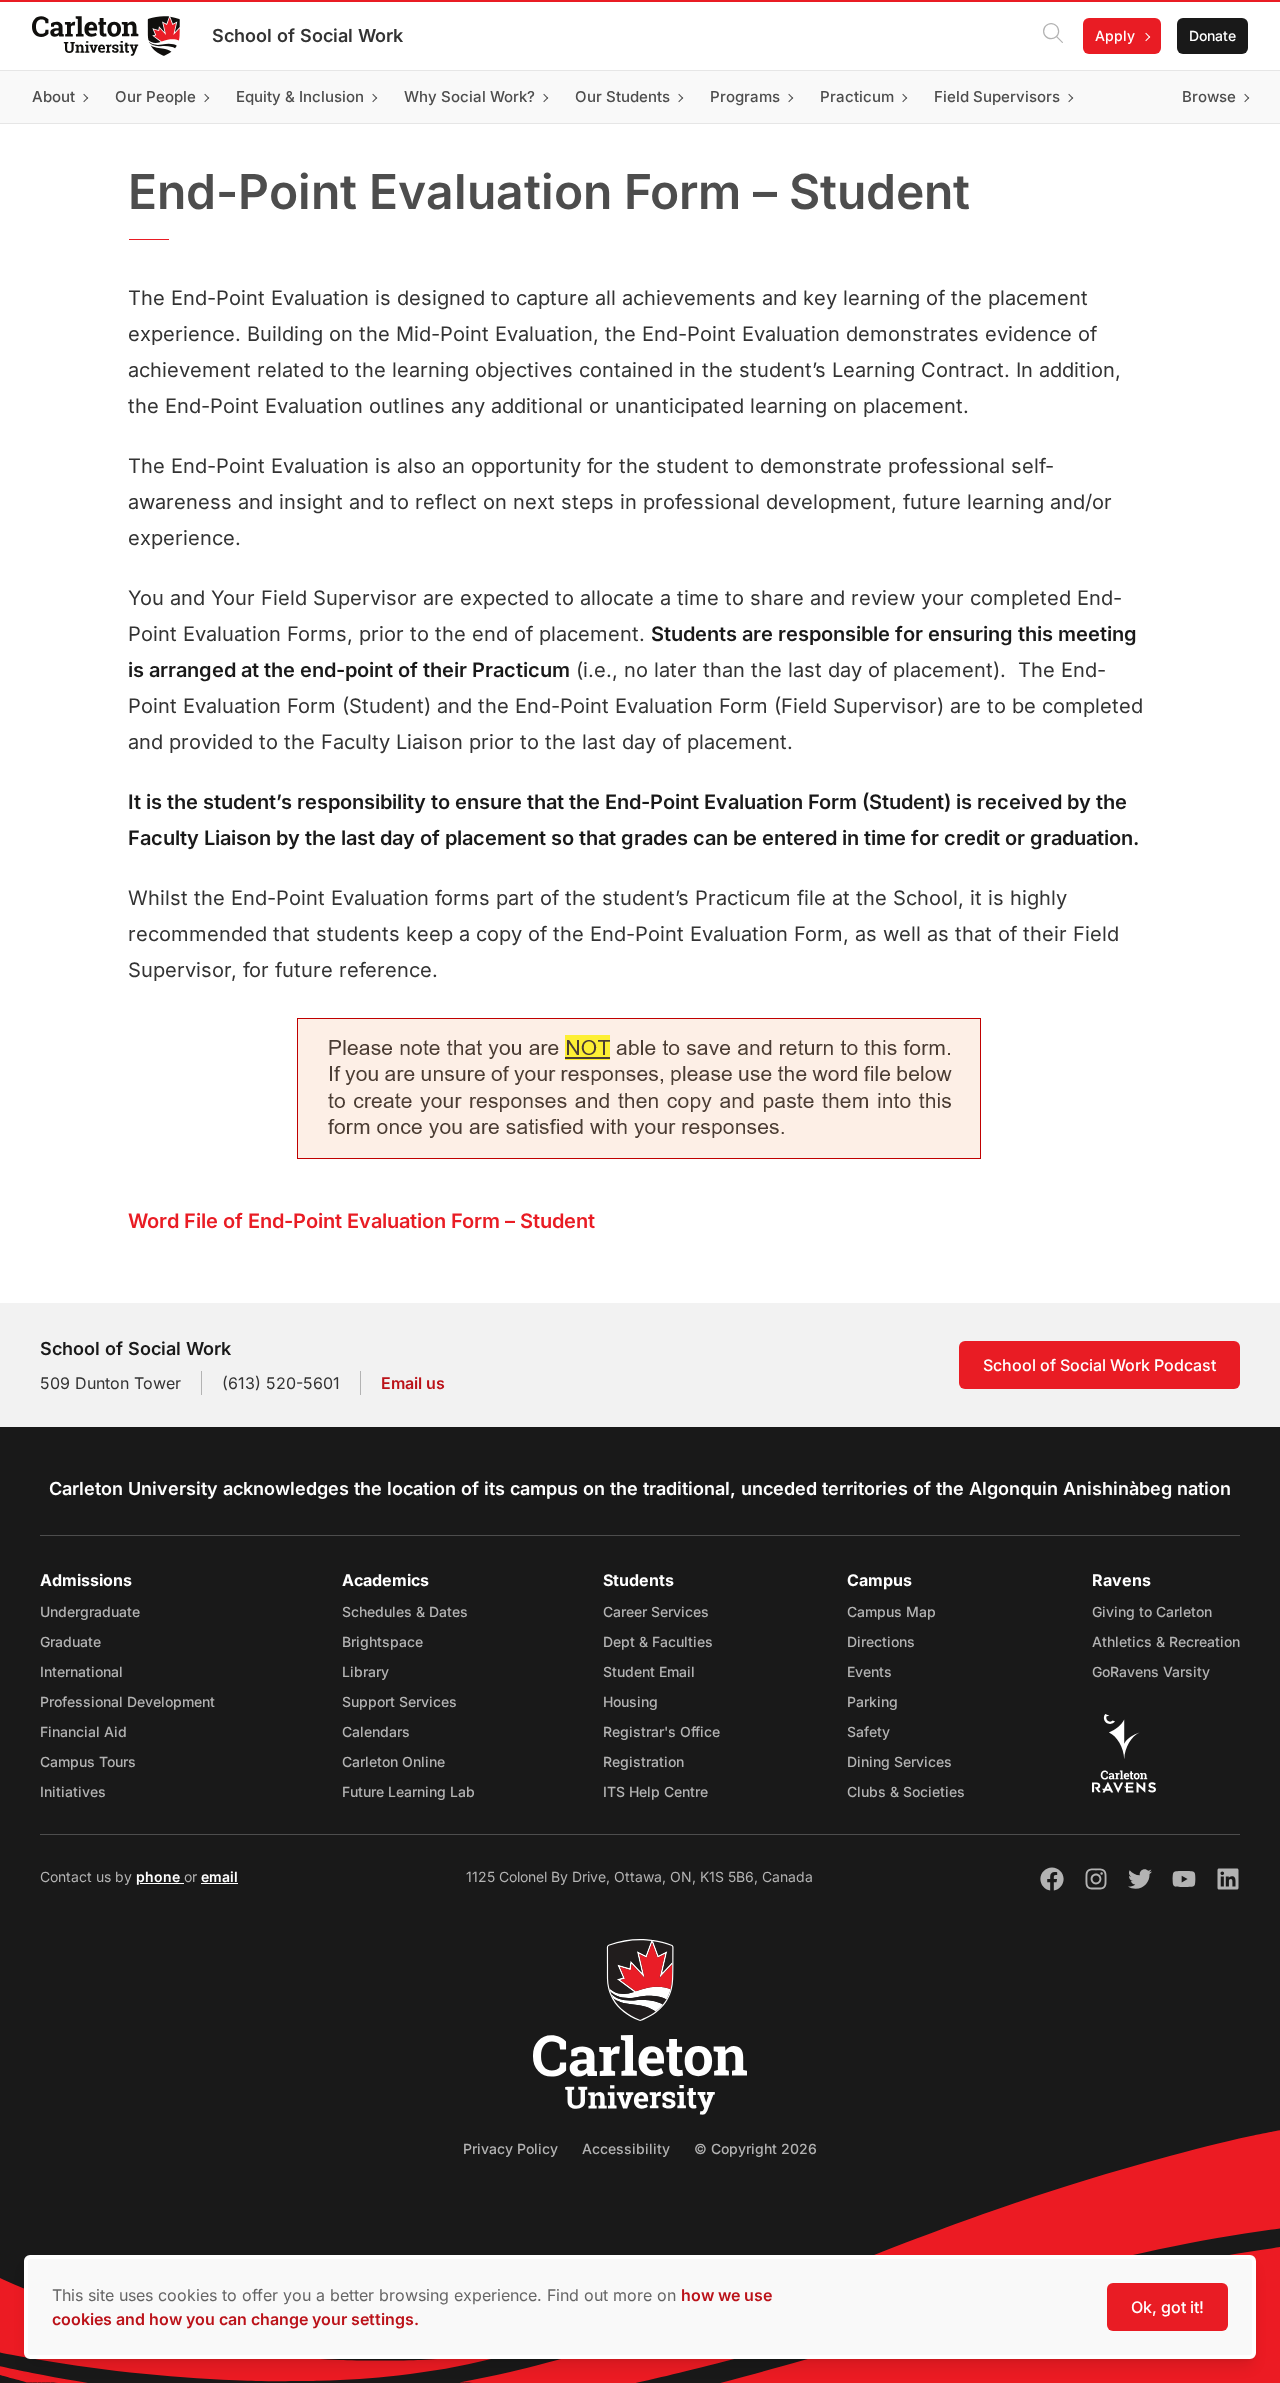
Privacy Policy (510, 2148)
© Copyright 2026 (755, 2148)
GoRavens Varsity (1151, 1671)
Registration (643, 1761)
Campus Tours (88, 1761)
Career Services (656, 1611)
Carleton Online (393, 1761)
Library (365, 1671)
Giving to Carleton (1152, 1611)
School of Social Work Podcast (1099, 1365)
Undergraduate (90, 1611)
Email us (413, 1383)
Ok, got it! (1167, 2307)
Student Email (649, 1671)
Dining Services (899, 1761)
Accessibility (626, 2148)
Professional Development (127, 1701)
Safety (868, 1731)
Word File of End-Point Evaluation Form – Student (361, 1221)
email (219, 1876)
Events (869, 1671)
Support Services (399, 1701)
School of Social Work (307, 35)
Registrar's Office (661, 1731)
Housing (630, 1701)
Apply (1115, 35)
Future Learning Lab (408, 1791)
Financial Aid (83, 1731)
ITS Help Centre (655, 1791)
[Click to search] (1053, 36)
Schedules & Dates (405, 1611)
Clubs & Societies (906, 1791)
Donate (1212, 35)
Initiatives (73, 1791)
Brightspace (382, 1641)
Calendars (376, 1731)
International (81, 1671)
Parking (872, 1701)
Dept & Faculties (658, 1641)
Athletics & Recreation (1166, 1641)
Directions (881, 1641)
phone (160, 1876)
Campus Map (891, 1611)
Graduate (70, 1641)
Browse (1209, 96)
